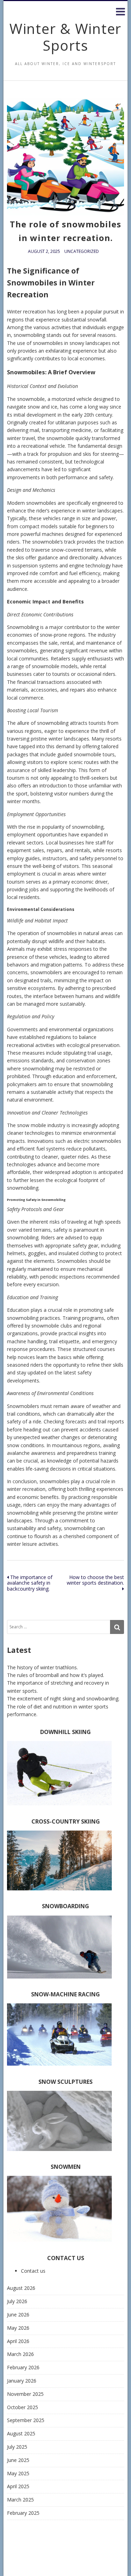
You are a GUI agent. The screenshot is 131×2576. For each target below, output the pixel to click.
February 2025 (23, 2513)
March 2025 (20, 2500)
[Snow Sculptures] (59, 2149)
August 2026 (21, 2288)
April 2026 (18, 2341)
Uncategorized (82, 251)
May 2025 (18, 2473)
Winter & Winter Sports (65, 37)
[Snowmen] (59, 2240)
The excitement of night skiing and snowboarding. (63, 1699)
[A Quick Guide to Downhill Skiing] (59, 1803)
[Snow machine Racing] (59, 2064)
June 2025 (18, 2460)
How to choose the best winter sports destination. (95, 1580)
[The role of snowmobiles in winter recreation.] (65, 214)
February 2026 (23, 2367)
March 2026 (20, 2354)
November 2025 (25, 2394)
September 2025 (26, 2420)
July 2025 (17, 2447)
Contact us (33, 2271)
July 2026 (17, 2301)
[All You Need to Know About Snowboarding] (59, 1977)
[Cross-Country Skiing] (59, 1888)
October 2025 (23, 2407)
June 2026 (18, 2315)
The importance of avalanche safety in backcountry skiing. (30, 1583)
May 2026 (18, 2328)
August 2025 (21, 2433)
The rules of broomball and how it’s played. (56, 1675)
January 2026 (22, 2381)
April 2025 (18, 2486)
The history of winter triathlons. (42, 1667)
